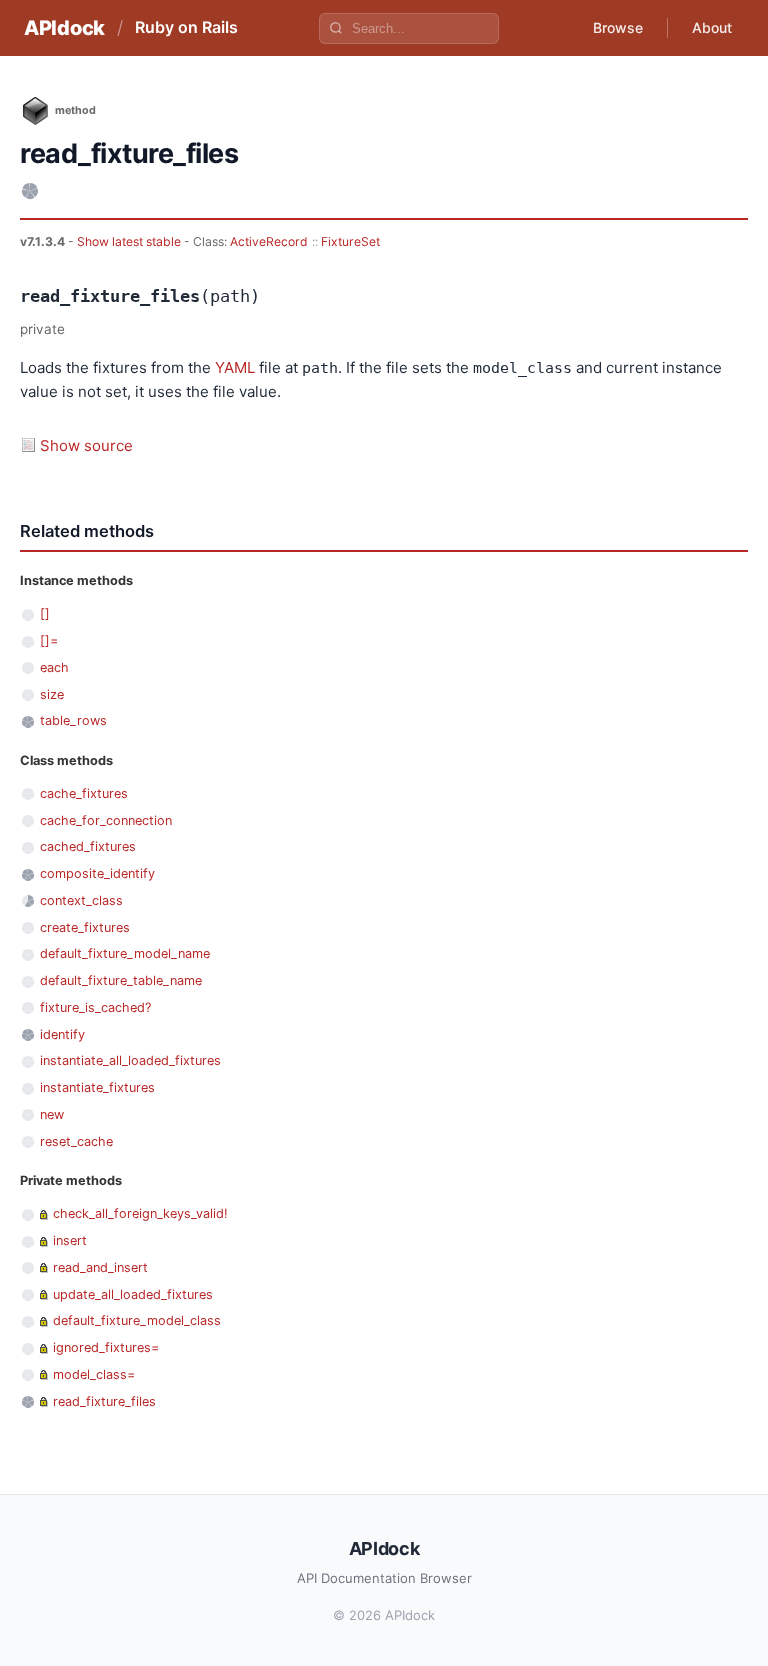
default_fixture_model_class (137, 1320)
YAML (235, 367)
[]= (49, 640)
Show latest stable (130, 241)
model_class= (94, 1374)
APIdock (64, 28)
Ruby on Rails (186, 27)
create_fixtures (85, 927)
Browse (618, 27)
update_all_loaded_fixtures (133, 1294)
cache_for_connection (106, 820)
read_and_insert (100, 1267)
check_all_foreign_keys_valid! (140, 1213)
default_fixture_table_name (121, 980)
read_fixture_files (104, 1401)
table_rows (73, 720)
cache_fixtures (84, 793)
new (52, 1114)
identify (62, 1034)
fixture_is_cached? (95, 1007)
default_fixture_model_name (125, 953)
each (54, 667)
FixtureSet (350, 241)
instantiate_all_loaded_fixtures (130, 1060)
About (712, 27)
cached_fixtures (88, 846)
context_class (81, 900)
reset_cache (76, 1141)
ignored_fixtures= (106, 1347)
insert (70, 1240)
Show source (86, 445)
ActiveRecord (269, 241)
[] (45, 613)
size (52, 694)
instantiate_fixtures (97, 1087)
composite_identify (97, 873)
